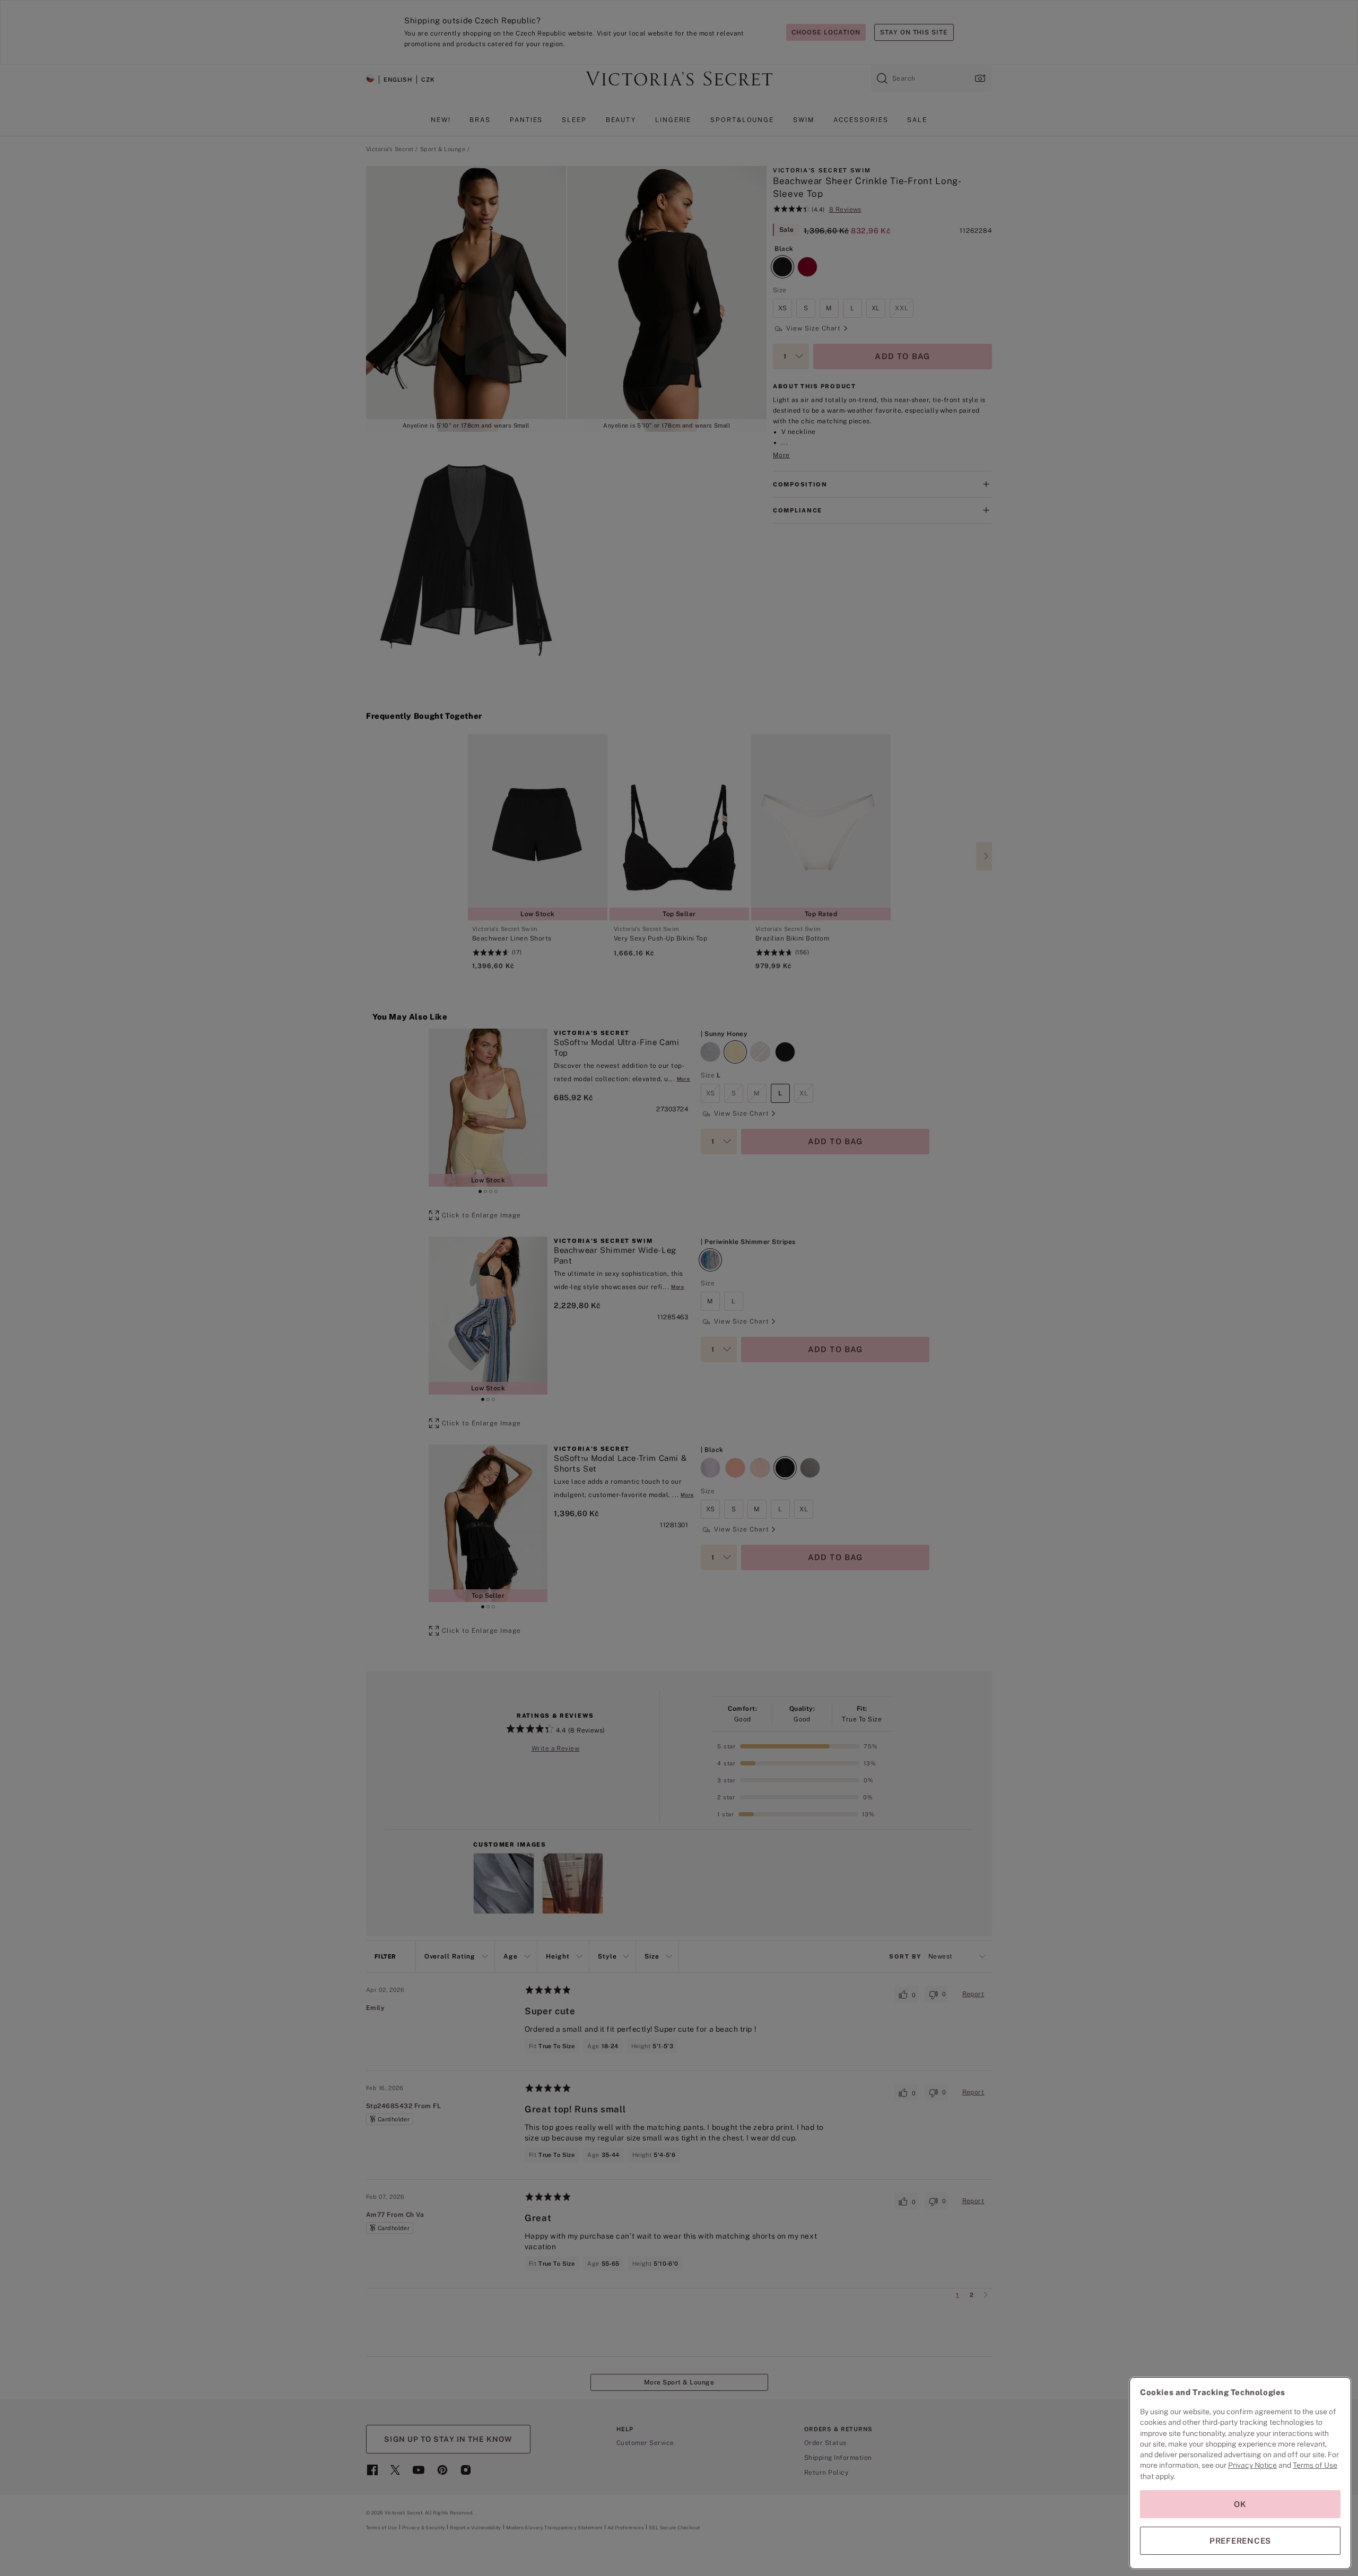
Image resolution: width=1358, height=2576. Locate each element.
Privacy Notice (1252, 2465)
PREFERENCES (1240, 2541)
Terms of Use (1315, 2465)
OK (1240, 2504)
